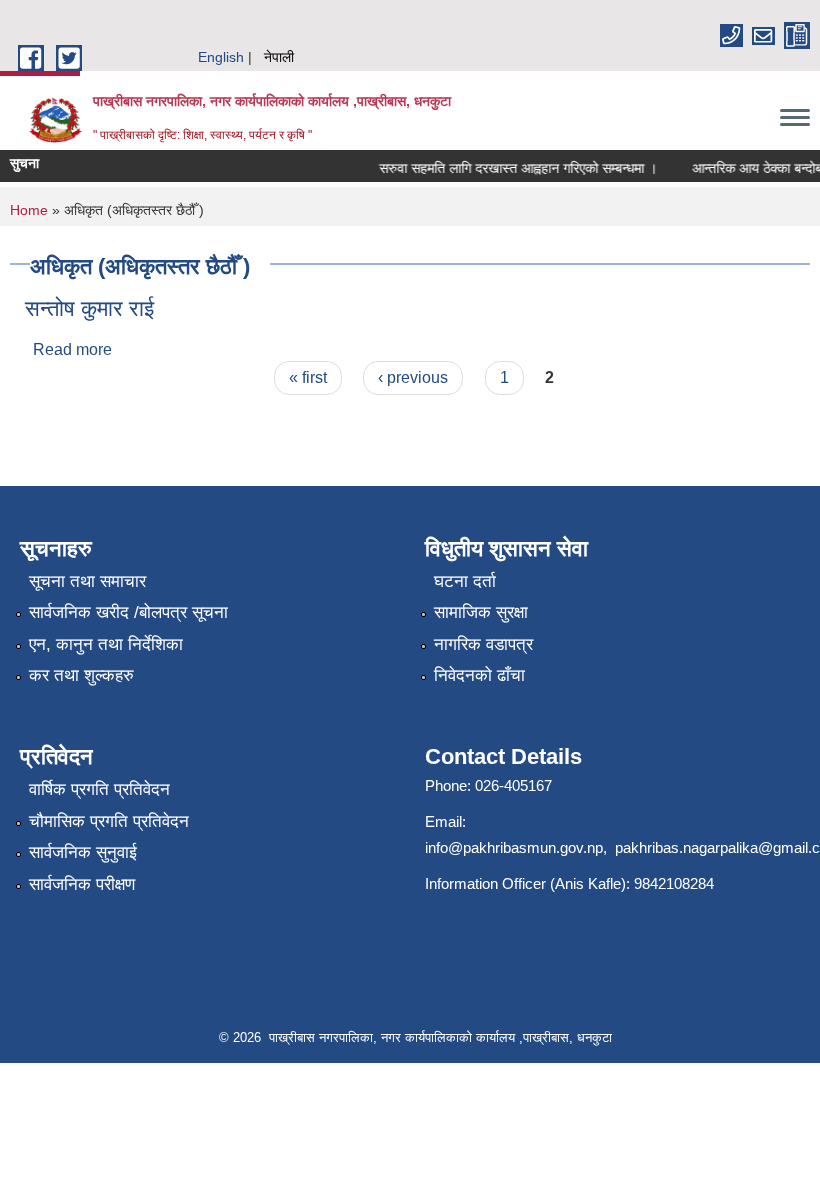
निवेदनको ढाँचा (479, 675)
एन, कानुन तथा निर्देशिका (106, 644)
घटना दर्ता (465, 581)
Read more (72, 349)
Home (29, 210)
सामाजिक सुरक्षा (481, 612)
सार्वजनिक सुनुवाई (83, 852)
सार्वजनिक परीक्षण (82, 884)
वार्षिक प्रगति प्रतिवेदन (99, 789)
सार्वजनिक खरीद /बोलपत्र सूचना (128, 612)
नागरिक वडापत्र (483, 644)
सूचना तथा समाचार (87, 581)
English (221, 57)
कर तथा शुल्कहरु (81, 675)
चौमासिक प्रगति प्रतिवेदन (109, 821)
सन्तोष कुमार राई (89, 308)
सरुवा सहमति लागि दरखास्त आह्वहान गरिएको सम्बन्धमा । (511, 168)
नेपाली (279, 57)
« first (308, 377)
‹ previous (413, 377)
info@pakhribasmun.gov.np (514, 847)
